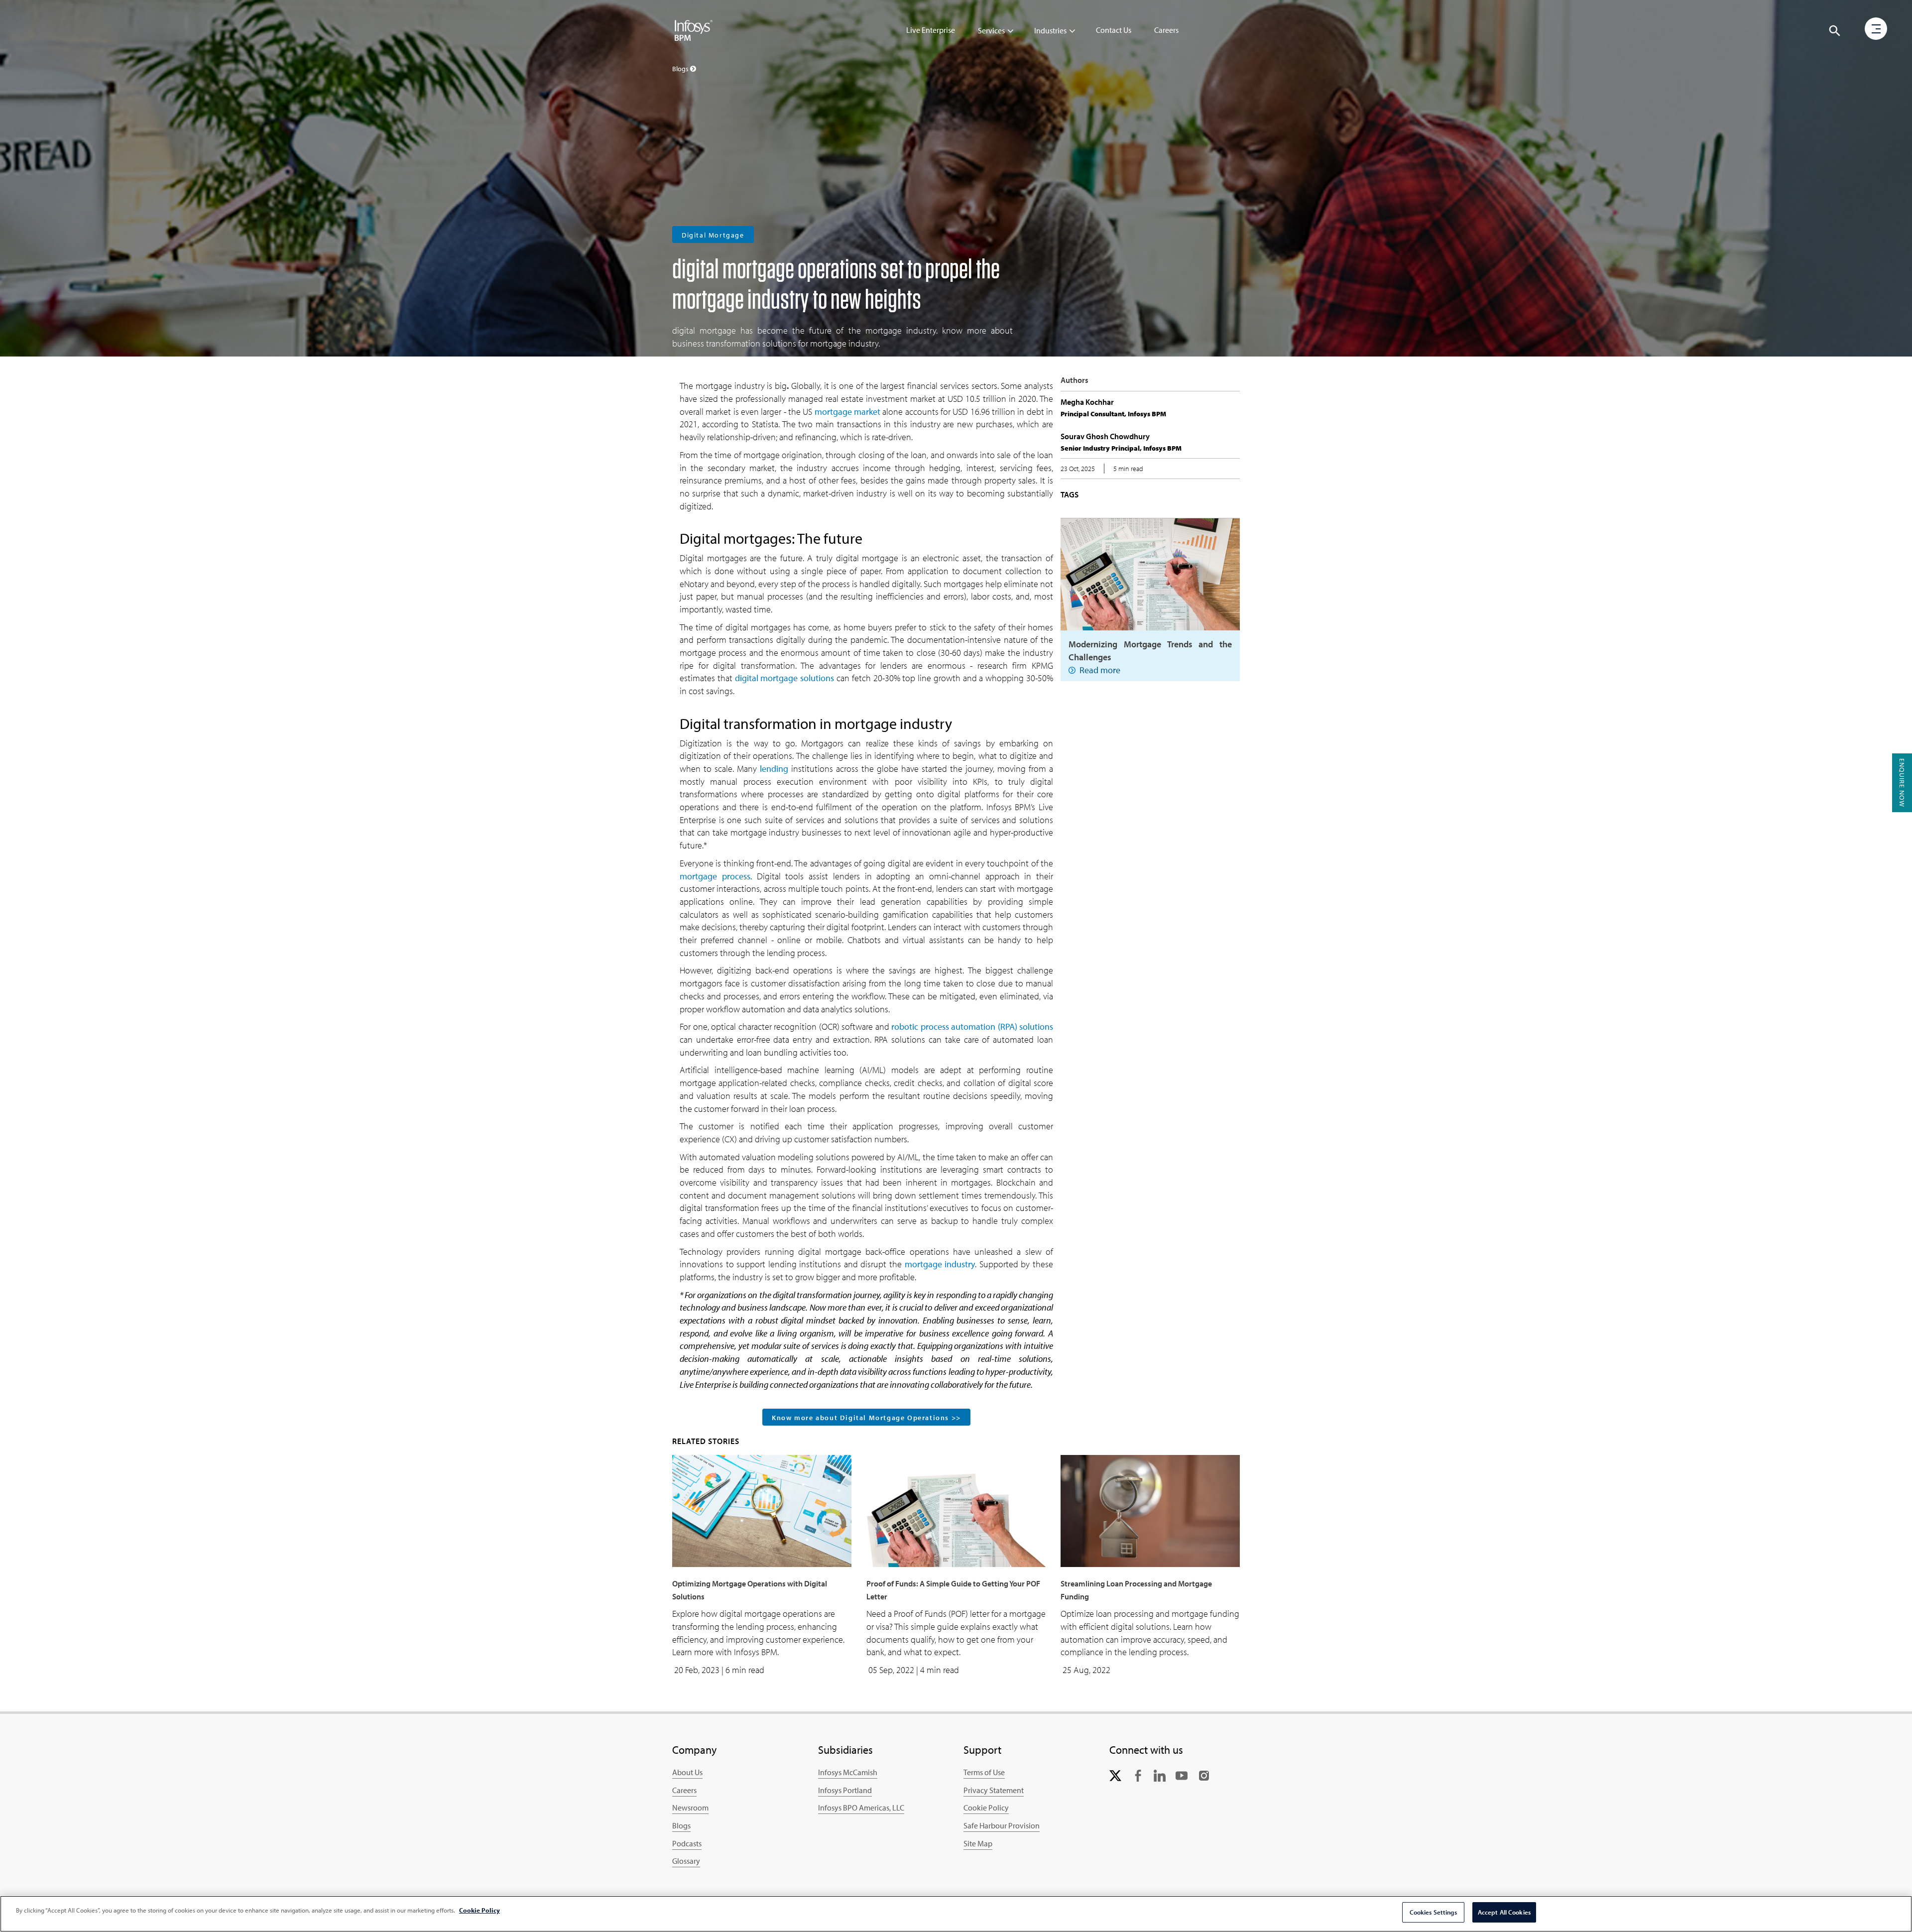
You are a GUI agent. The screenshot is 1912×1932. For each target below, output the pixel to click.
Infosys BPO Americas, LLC (861, 1808)
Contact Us (1114, 30)
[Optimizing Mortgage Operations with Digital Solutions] (762, 1510)
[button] (1835, 31)
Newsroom (690, 1808)
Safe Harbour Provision (1002, 1825)
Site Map (978, 1843)
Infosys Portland (845, 1790)
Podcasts (687, 1843)
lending (774, 769)
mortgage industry (940, 1264)
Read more (1100, 670)
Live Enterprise (931, 30)
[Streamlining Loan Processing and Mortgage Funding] (1150, 1510)
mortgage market (847, 412)
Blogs (681, 1825)
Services (991, 30)
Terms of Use (984, 1772)
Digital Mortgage (713, 235)
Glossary (686, 1861)
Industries (1050, 30)
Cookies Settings (1433, 1912)
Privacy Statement (994, 1790)
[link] (1115, 1774)
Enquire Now (1902, 783)
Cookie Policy (986, 1808)
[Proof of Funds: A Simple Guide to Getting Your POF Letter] (956, 1510)
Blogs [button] (681, 69)
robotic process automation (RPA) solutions (972, 1026)
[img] (694, 30)
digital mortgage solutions (785, 678)
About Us (687, 1772)
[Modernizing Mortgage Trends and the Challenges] (1150, 573)
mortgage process (715, 876)
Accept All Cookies (1504, 1912)
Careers (1166, 30)
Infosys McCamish (848, 1772)
